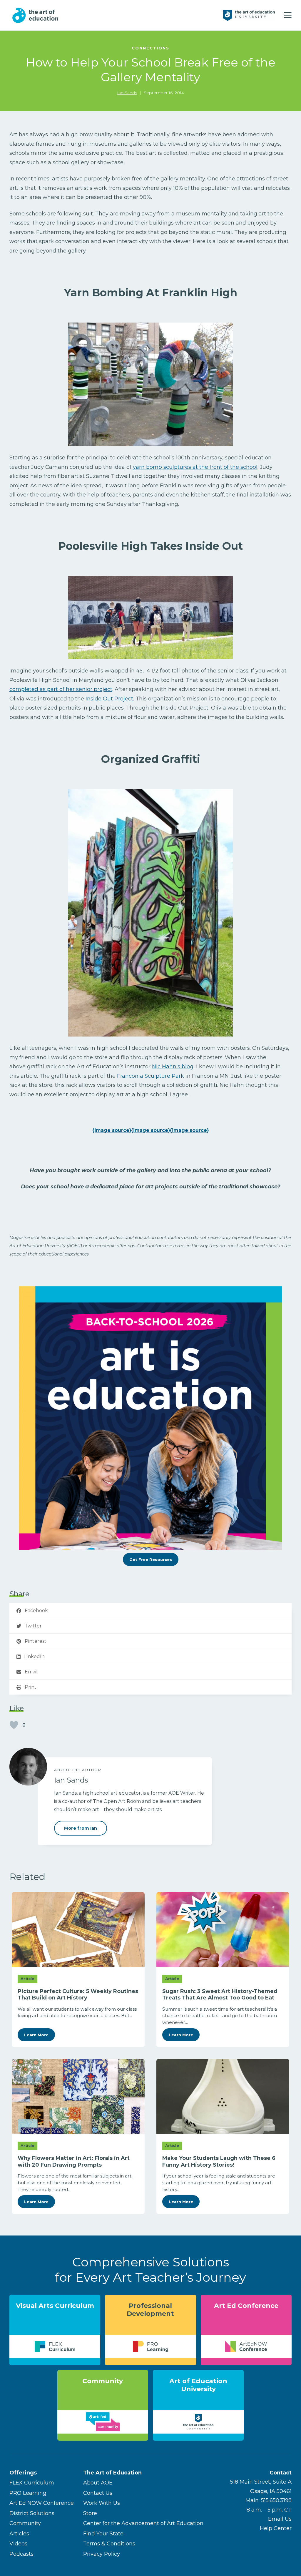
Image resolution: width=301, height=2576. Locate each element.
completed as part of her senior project (61, 689)
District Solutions (32, 2513)
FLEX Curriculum (32, 2483)
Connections (150, 48)
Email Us (280, 2519)
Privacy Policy (102, 2554)
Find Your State (103, 2534)
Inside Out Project (109, 699)
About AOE (98, 2483)
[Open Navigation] (288, 15)
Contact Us (98, 2493)
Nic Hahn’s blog (173, 1067)
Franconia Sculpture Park (150, 1076)
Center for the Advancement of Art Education (143, 2523)
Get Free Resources (151, 1559)
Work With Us (102, 2503)
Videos (18, 2544)
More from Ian (81, 1828)
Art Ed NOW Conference (42, 2503)
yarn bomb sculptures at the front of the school (195, 467)
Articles (19, 2534)
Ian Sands (127, 93)
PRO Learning (28, 2493)
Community (25, 2523)
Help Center (276, 2528)
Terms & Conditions (109, 2544)
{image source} (112, 1130)
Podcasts (21, 2554)
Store (90, 2513)
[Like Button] (14, 1725)
